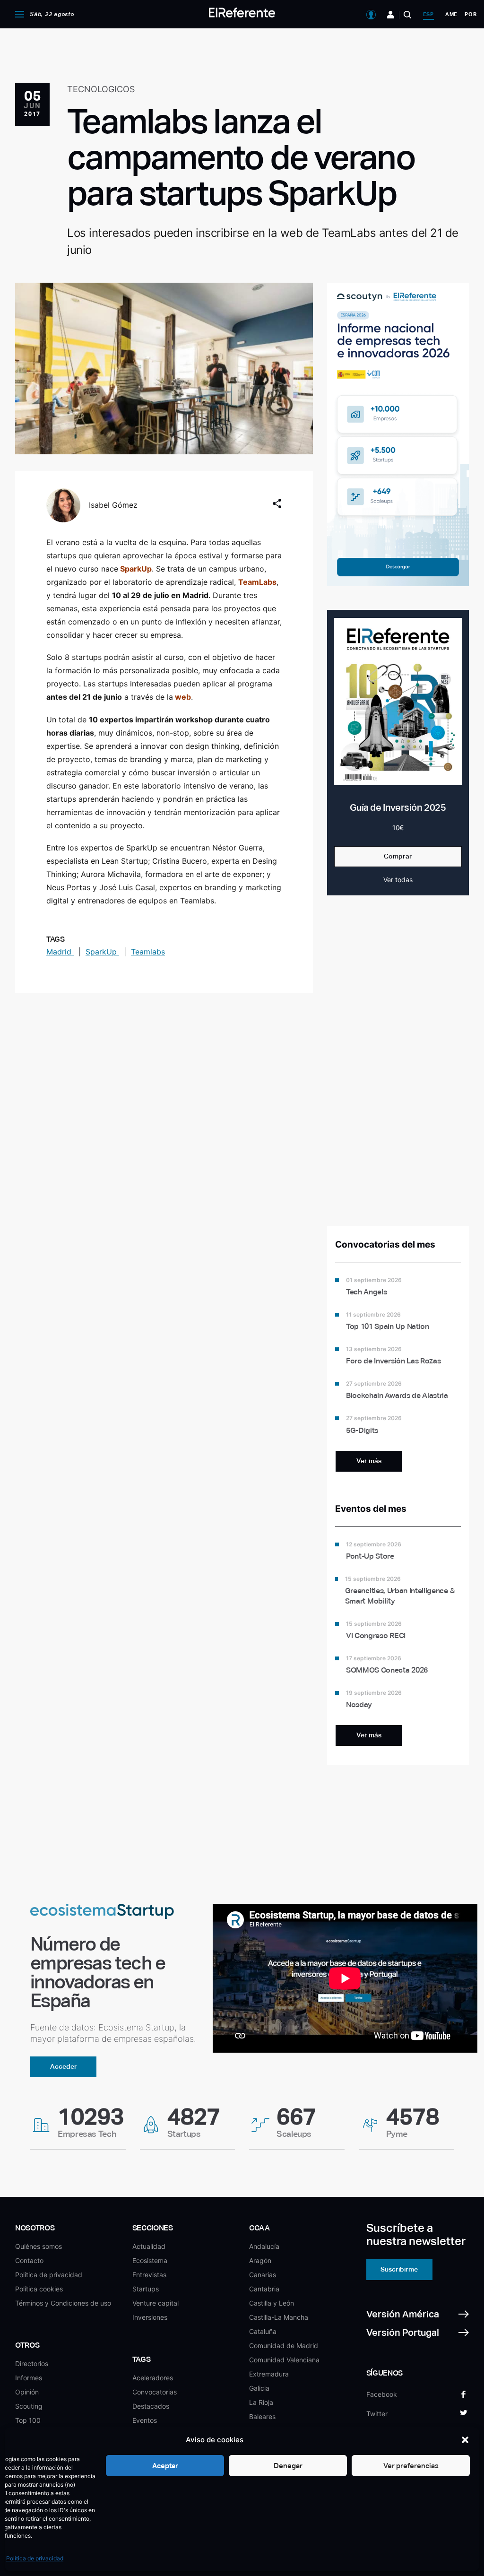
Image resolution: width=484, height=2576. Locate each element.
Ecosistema (150, 2260)
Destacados (151, 2406)
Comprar (398, 856)
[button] (465, 2440)
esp (428, 14)
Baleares (262, 2416)
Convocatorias (155, 2392)
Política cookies (39, 2289)
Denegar (288, 2466)
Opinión (27, 2392)
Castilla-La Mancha (279, 2317)
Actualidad (149, 2246)
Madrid (60, 952)
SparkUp (136, 569)
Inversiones (150, 2317)
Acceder (64, 2066)
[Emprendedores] (391, 15)
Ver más (369, 1461)
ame (451, 14)
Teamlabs (148, 952)
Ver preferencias (411, 2466)
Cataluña (263, 2331)
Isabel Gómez (113, 505)
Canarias (263, 2275)
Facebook (382, 2394)
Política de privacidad (35, 2558)
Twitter (377, 2414)
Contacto (29, 2260)
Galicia (259, 2388)
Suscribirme (399, 2269)
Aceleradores (153, 2378)
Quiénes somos (39, 2246)
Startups (146, 2289)
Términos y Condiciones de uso (63, 2303)
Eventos (145, 2420)
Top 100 (28, 2420)
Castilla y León (272, 2303)
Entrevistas (149, 2275)
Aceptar (165, 2466)
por (471, 14)
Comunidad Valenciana (284, 2360)
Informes (29, 2378)
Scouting (29, 2406)
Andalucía (264, 2246)
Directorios (32, 2364)
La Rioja (261, 2402)
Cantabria (264, 2289)
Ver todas (398, 880)
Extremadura (269, 2374)
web (183, 697)
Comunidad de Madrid (284, 2346)
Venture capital (156, 2303)
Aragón (260, 2260)
